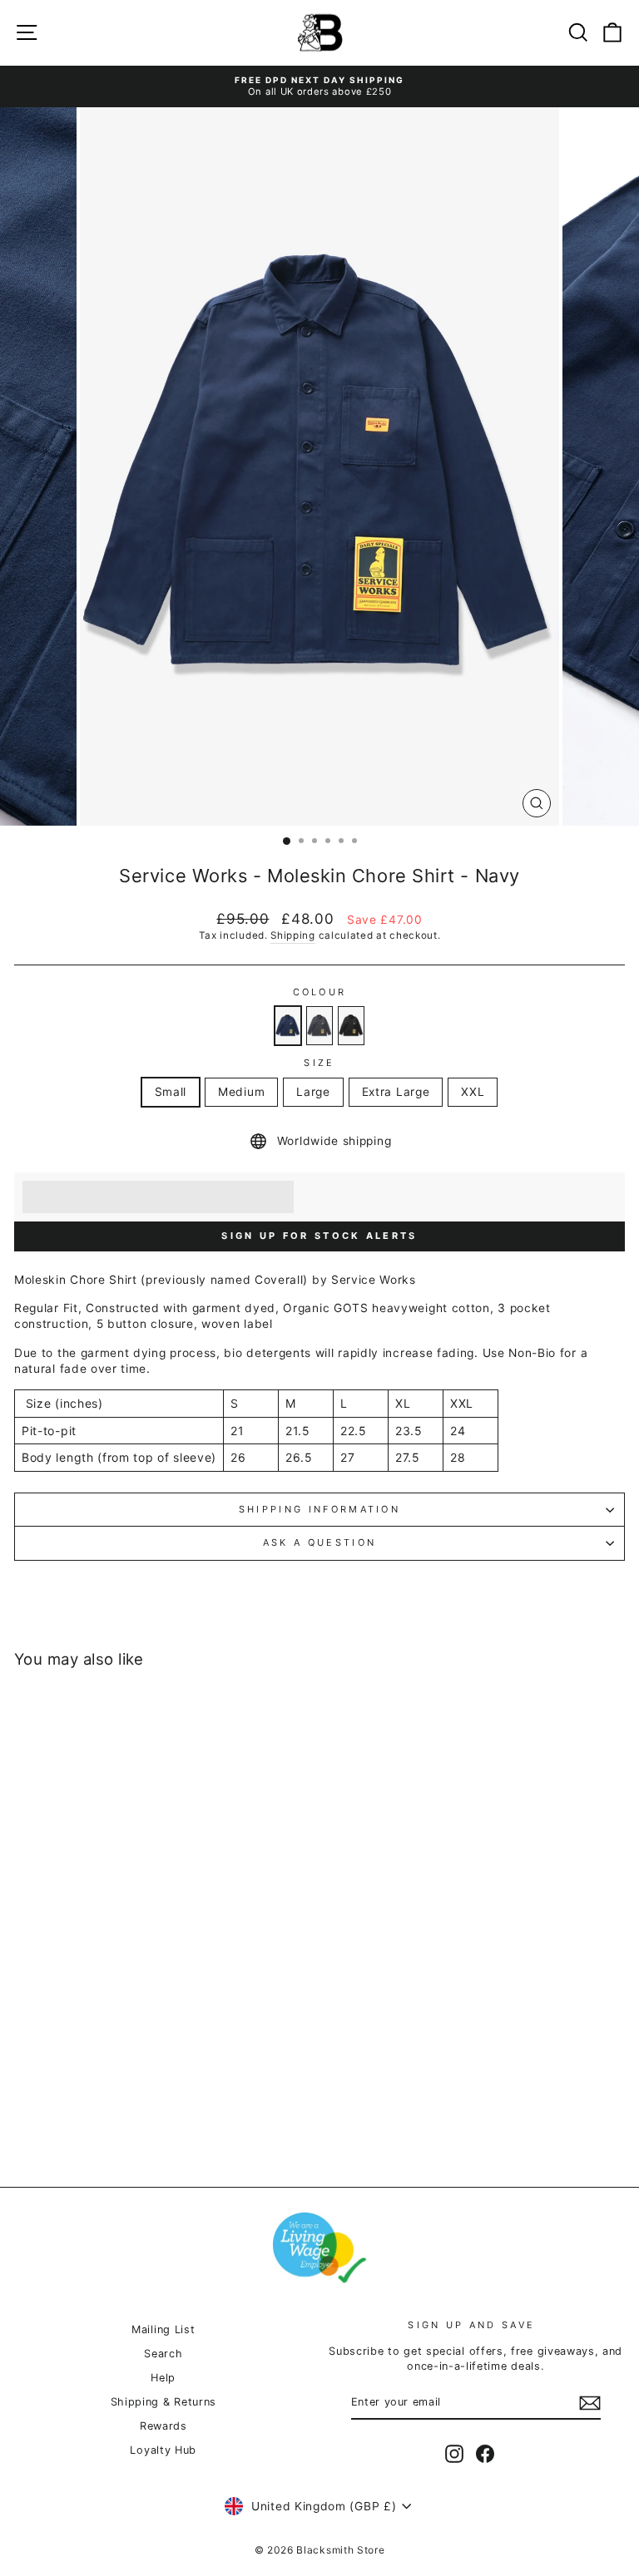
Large (313, 1092)
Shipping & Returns (163, 2402)
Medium (241, 1092)
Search (163, 2354)
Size (319, 1063)
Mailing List (163, 2329)
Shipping (293, 935)
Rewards (163, 2426)
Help (163, 2378)
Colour (320, 992)
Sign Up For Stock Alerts (319, 1236)
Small (171, 1092)
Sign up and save (471, 2325)
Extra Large (396, 1092)
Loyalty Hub (163, 2450)
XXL (473, 1092)
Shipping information (319, 1509)
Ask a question (319, 1542)
